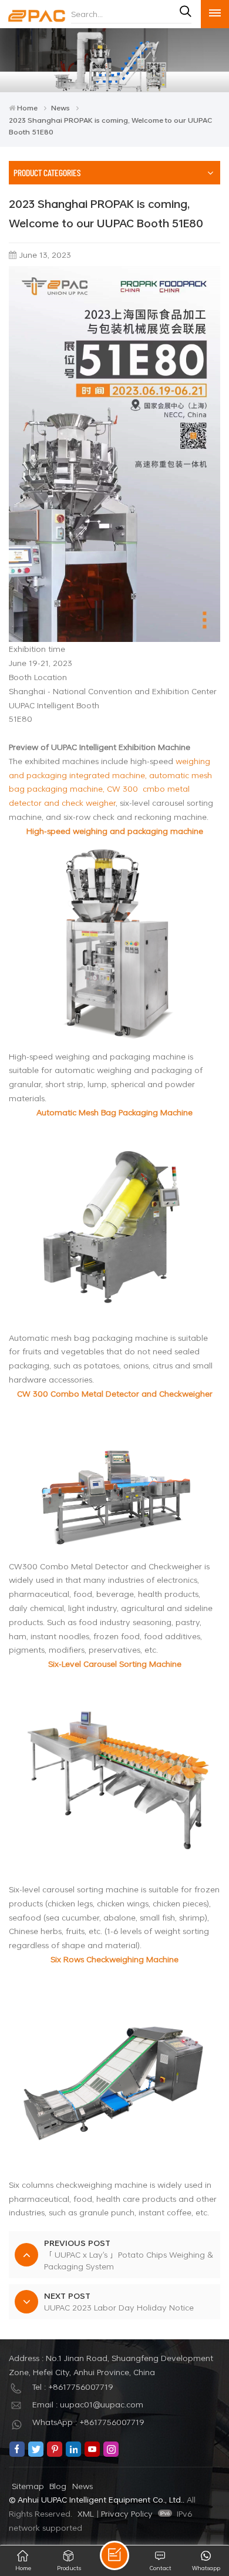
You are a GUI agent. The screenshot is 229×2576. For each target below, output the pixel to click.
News (60, 107)
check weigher (89, 803)
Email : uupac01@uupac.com (88, 2404)
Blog (58, 2486)
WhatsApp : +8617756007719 (88, 2422)
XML (86, 2513)
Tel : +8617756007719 (73, 2387)
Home (27, 107)
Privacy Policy (127, 2513)
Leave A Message (114, 2555)
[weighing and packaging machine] (114, 944)
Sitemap (28, 2486)
